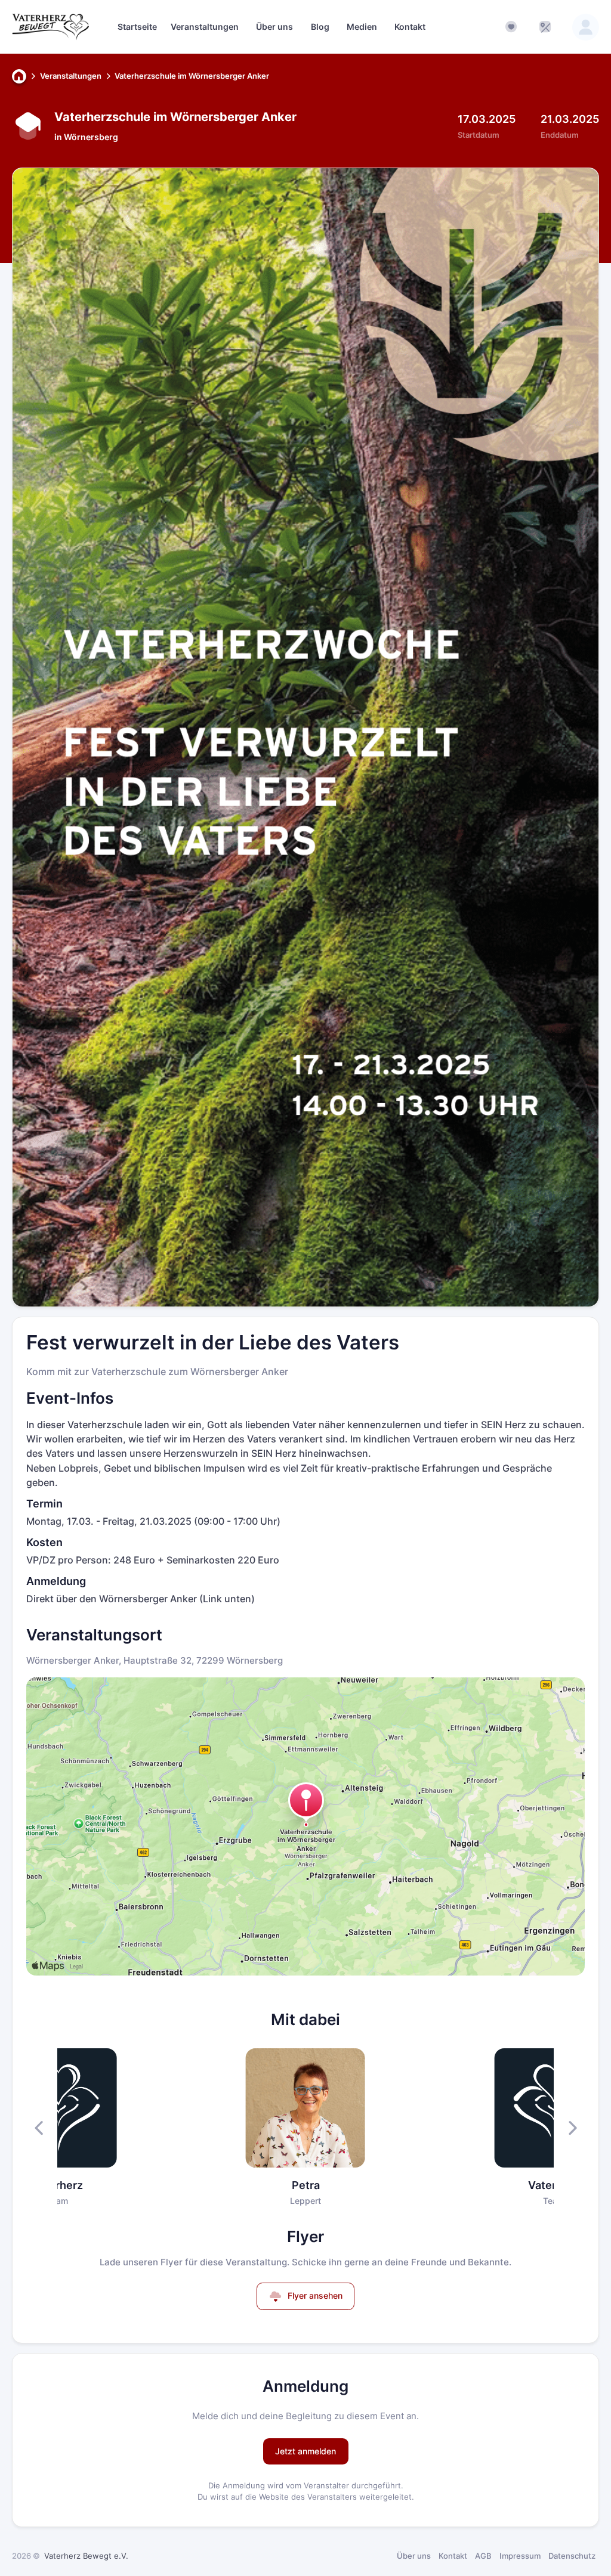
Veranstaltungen (71, 76)
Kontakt (453, 2556)
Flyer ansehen (314, 2295)
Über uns (414, 2556)
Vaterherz (57, 2185)
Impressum (520, 2556)
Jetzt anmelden (305, 2451)
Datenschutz (572, 2556)
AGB (483, 2556)
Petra (306, 2185)
